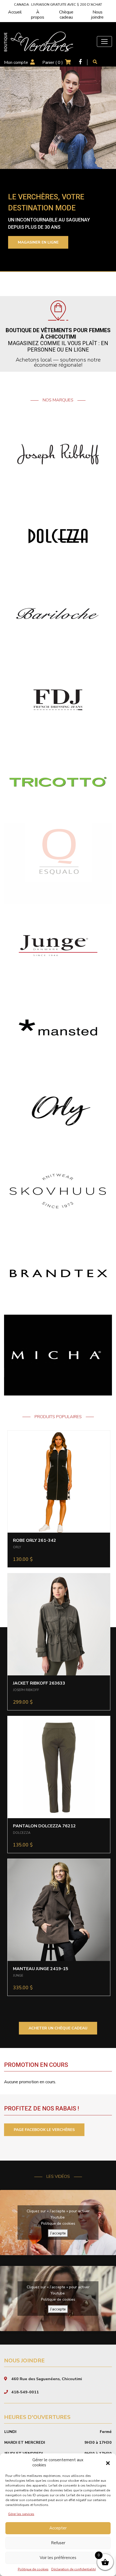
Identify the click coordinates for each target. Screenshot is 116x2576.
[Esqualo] (58, 863)
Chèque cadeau (66, 15)
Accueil (15, 12)
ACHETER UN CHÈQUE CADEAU (58, 2028)
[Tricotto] (58, 782)
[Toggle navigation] (104, 41)
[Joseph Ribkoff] (58, 454)
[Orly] (58, 1109)
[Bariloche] (58, 618)
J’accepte (58, 2233)
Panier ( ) (53, 63)
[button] (108, 2463)
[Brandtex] (58, 1273)
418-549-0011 (25, 2392)
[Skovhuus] (58, 1191)
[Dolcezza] (58, 536)
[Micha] (58, 1355)
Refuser (58, 2543)
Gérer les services (21, 2514)
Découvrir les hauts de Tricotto (55, 246)
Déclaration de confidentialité (74, 2569)
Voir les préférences (58, 2558)
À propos (38, 15)
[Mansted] (58, 1027)
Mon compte (16, 63)
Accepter (58, 2528)
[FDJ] (58, 700)
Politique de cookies (33, 2569)
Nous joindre (97, 15)
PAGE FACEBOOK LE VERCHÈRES (44, 2130)
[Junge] (58, 945)
